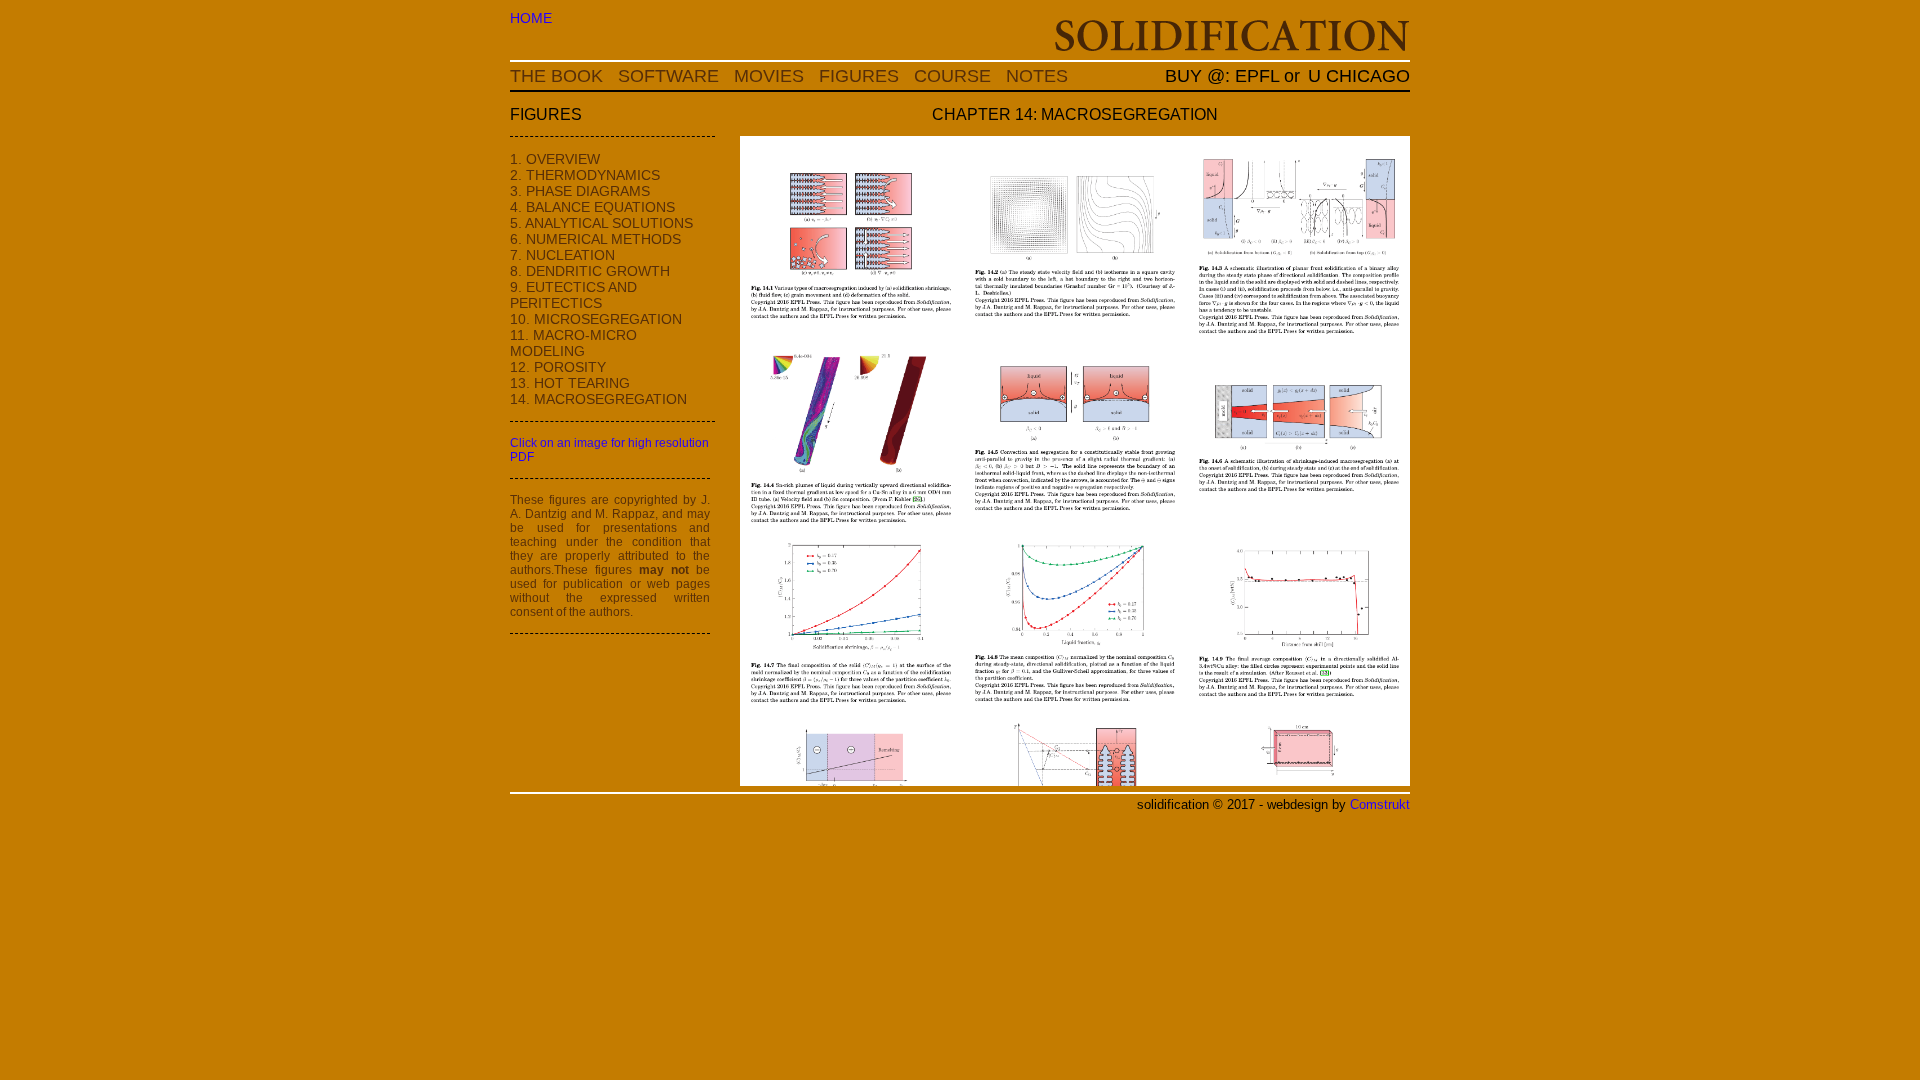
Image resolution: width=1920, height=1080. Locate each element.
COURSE (952, 76)
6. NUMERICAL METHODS (595, 239)
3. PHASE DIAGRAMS (580, 191)
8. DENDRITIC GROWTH (590, 271)
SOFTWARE (668, 76)
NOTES (1037, 76)
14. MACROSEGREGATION (598, 399)
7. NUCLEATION (562, 255)
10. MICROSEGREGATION (596, 319)
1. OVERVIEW (555, 159)
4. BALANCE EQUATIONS (592, 207)
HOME (531, 18)
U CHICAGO (1359, 76)
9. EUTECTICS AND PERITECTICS (573, 295)
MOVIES (769, 76)
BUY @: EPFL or (1222, 76)
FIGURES (859, 76)
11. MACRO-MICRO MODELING (573, 343)
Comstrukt (1380, 805)
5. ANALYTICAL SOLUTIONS (601, 223)
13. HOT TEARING (570, 383)
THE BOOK (556, 76)
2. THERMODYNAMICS (585, 175)
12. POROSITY (558, 367)
